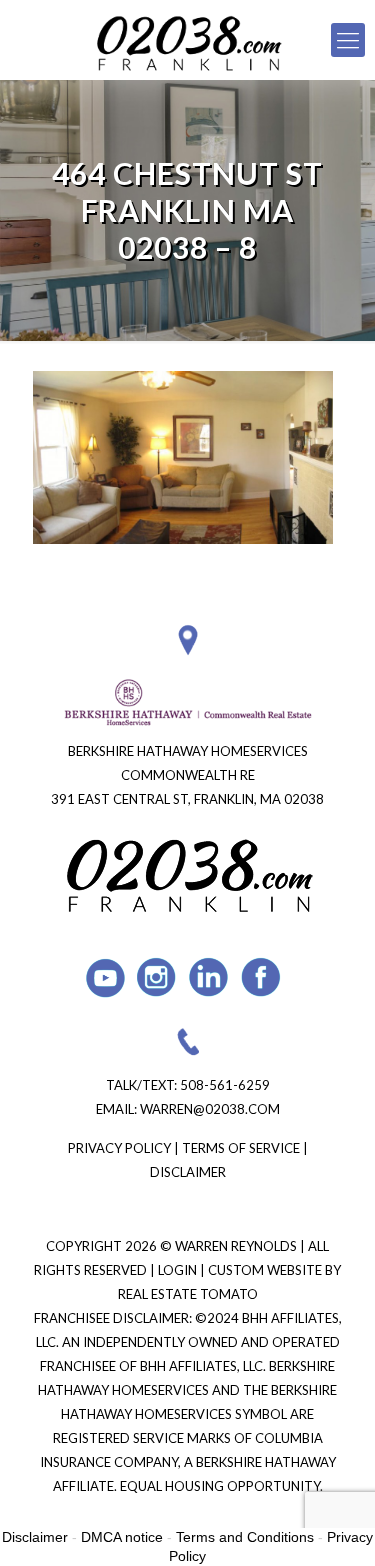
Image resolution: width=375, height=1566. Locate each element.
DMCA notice (122, 1537)
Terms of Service (241, 1148)
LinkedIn (209, 977)
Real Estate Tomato (188, 1294)
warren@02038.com (210, 1109)
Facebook (261, 977)
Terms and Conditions (245, 1537)
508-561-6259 (225, 1085)
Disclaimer (188, 1172)
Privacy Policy (119, 1148)
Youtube (105, 977)
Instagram (157, 977)
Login (179, 1270)
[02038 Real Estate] (187, 40)
